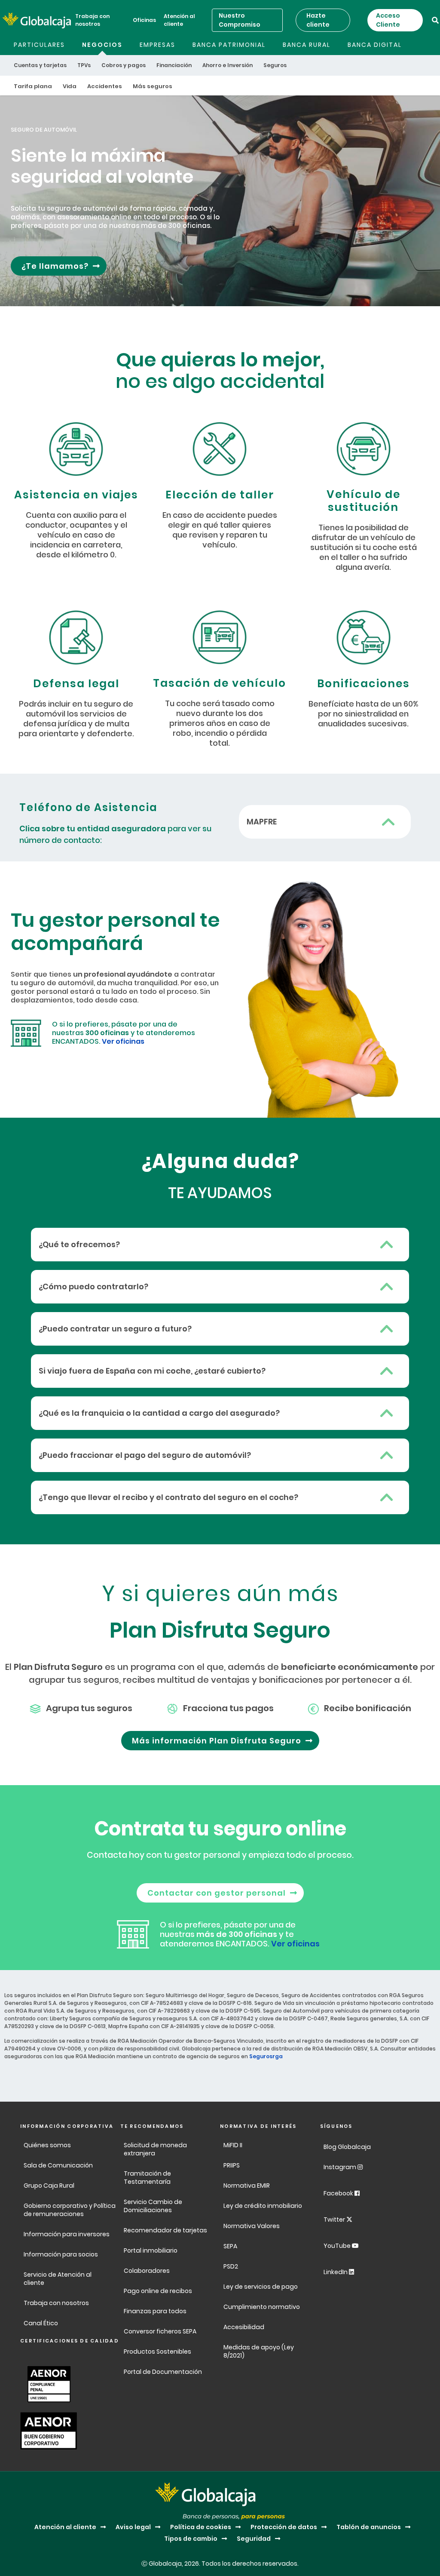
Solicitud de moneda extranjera (155, 2149)
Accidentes (105, 86)
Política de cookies (201, 2527)
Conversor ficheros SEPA (160, 2331)
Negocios (102, 45)
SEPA (230, 2246)
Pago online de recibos (158, 2291)
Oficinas (144, 20)
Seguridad (254, 2539)
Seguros (275, 65)
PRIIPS (232, 2165)
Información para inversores (67, 2234)
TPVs (84, 65)
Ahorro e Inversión (228, 65)
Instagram (341, 2167)
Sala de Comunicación (58, 2165)
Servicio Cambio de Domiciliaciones (153, 2206)
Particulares (39, 45)
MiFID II (233, 2145)
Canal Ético (41, 2323)
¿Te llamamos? (55, 266)
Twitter (335, 2219)
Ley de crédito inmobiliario (263, 2206)
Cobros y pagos (124, 65)
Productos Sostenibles (157, 2352)
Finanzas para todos (156, 2311)
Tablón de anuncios (369, 2527)
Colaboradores (147, 2271)
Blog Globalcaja (348, 2147)
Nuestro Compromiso (240, 20)
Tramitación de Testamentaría (147, 2178)
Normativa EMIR (247, 2186)
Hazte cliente (318, 20)
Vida (70, 86)
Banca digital (375, 45)
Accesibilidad (244, 2327)
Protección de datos (284, 2527)
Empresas (157, 45)
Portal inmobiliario (151, 2250)
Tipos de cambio (191, 2539)
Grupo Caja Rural (49, 2186)
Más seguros (153, 86)
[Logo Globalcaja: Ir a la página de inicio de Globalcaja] (37, 20)
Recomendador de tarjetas (165, 2230)
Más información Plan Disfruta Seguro (217, 1741)
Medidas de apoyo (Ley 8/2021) (259, 2351)
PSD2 (231, 2266)
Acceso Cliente (388, 20)
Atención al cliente (179, 20)
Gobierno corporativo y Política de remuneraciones (70, 2210)
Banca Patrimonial (229, 45)
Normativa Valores (252, 2226)
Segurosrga (266, 2056)
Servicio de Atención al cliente (58, 2279)
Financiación (174, 65)
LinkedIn (336, 2272)
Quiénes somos (47, 2145)
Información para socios (61, 2254)
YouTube (338, 2246)
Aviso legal (133, 2527)
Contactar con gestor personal (217, 1893)
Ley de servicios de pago (261, 2287)
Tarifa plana (33, 86)
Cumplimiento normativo (262, 2307)
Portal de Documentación (163, 2372)
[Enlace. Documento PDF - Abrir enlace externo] (47, 2383)
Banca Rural (307, 45)
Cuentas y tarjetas (40, 65)
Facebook (339, 2193)
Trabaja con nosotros (92, 20)
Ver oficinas (123, 1041)
